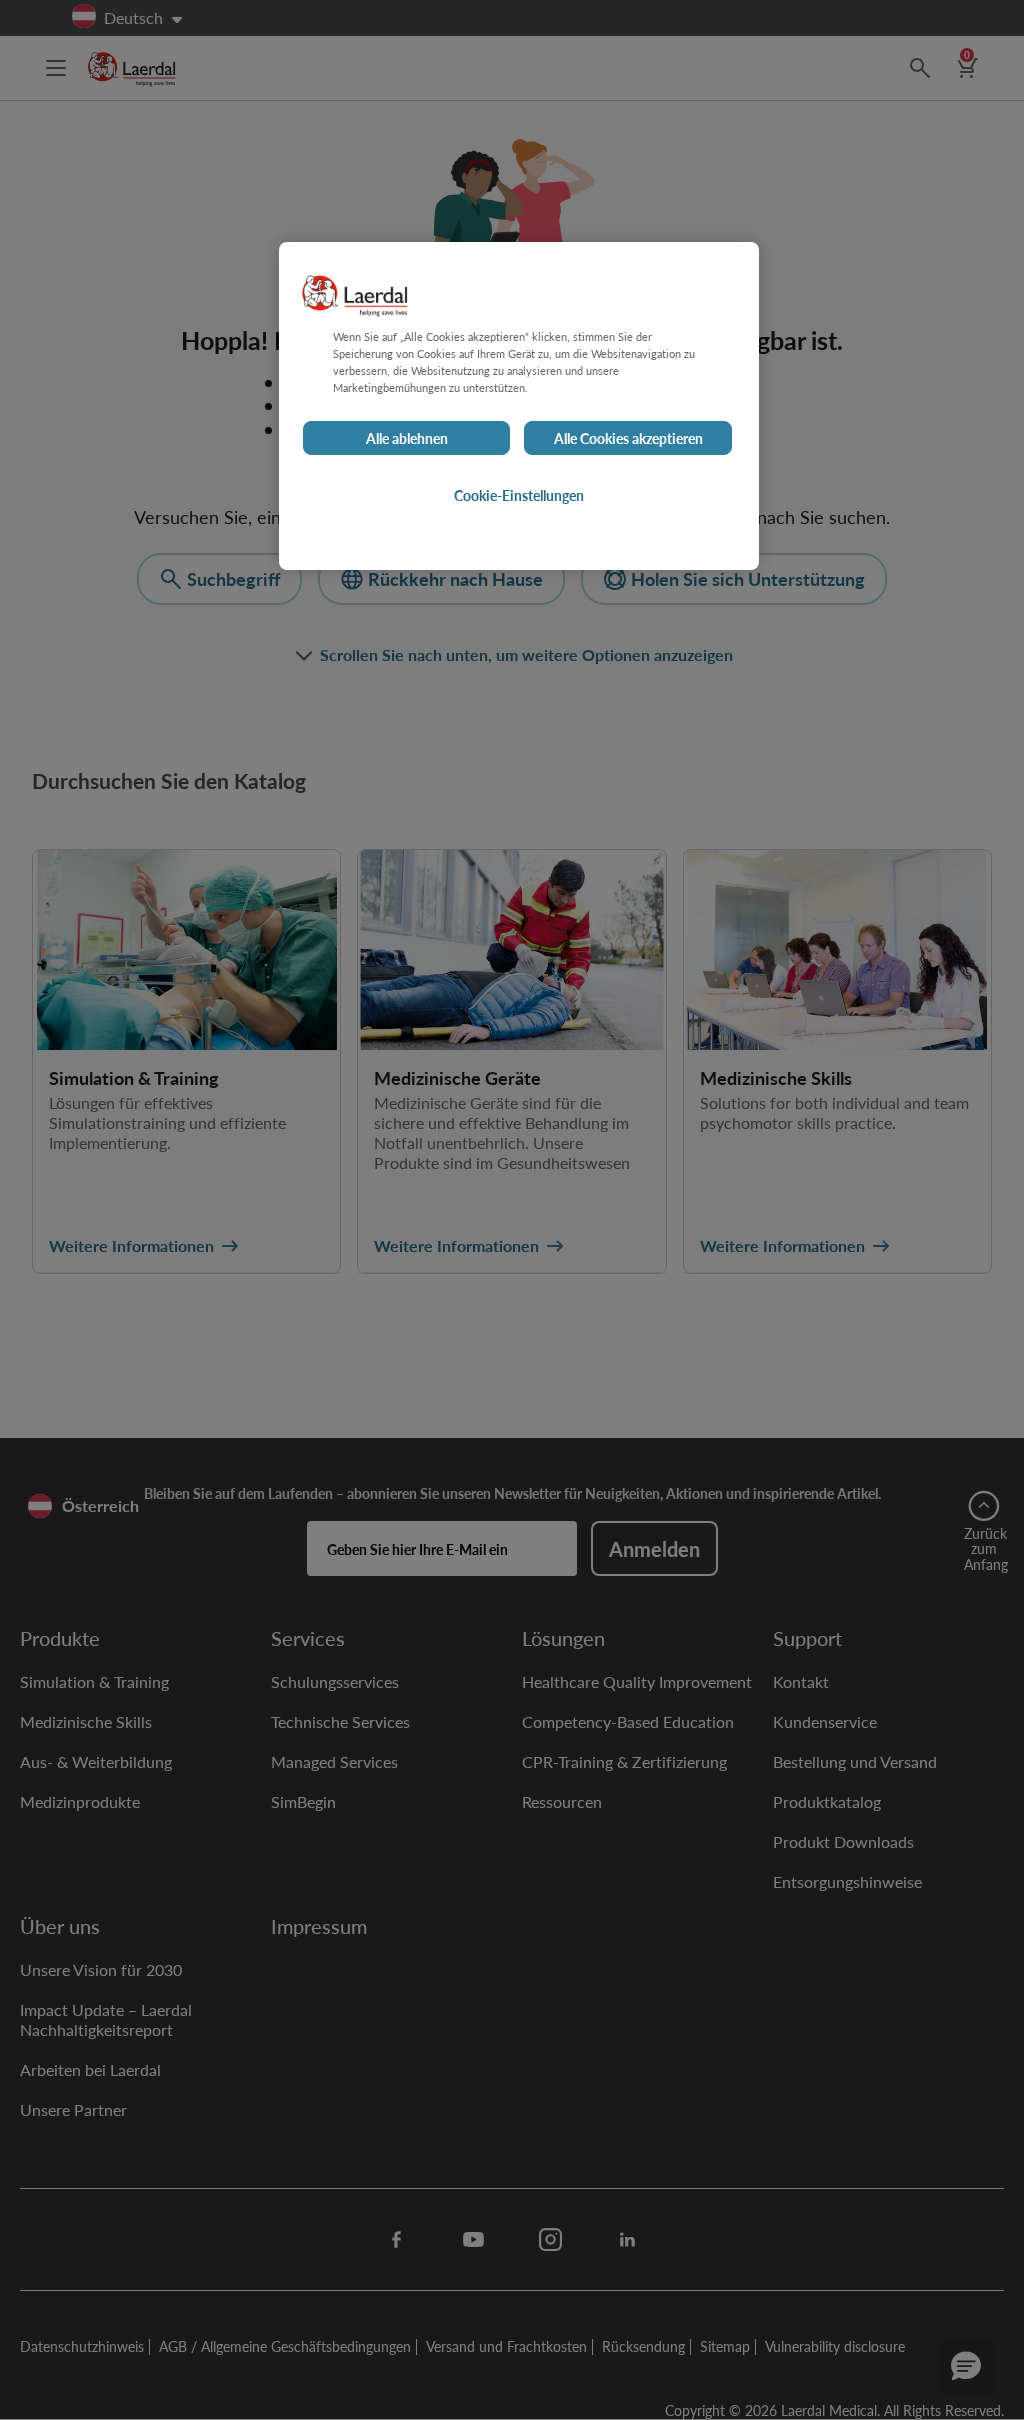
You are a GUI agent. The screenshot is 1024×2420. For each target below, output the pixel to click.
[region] (519, 406)
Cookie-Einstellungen (519, 495)
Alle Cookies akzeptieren (628, 438)
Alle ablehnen (407, 438)
